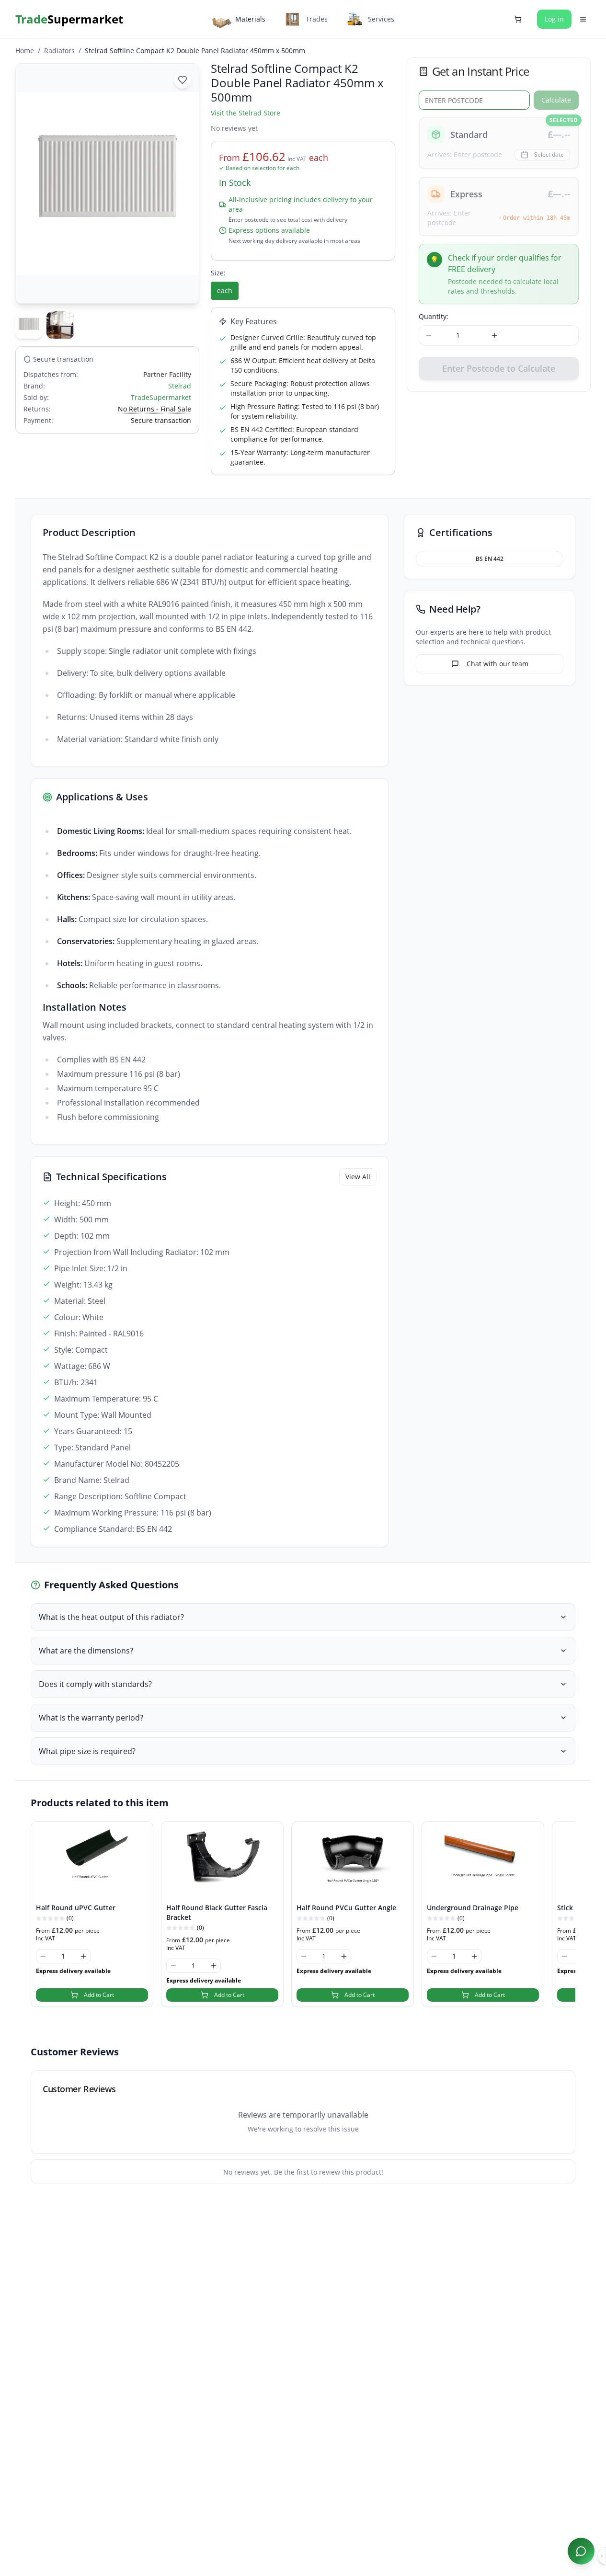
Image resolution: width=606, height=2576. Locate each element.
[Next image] (186, 183)
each (225, 291)
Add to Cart (99, 1995)
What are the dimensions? (86, 1651)
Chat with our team (497, 664)
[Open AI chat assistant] (581, 2551)
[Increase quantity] (494, 335)
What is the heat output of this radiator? (111, 1617)
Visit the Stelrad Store (246, 113)
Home (25, 51)
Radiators (59, 51)
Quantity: (434, 316)
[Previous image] (28, 183)
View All (358, 1177)
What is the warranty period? (91, 1718)
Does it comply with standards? (95, 1684)
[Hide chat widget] (602, 2556)
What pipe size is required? (87, 1751)
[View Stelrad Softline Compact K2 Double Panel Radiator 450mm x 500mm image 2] (60, 325)
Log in (554, 19)
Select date (549, 154)
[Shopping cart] (518, 19)
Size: (218, 273)
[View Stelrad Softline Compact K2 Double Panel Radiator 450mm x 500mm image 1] (29, 325)
